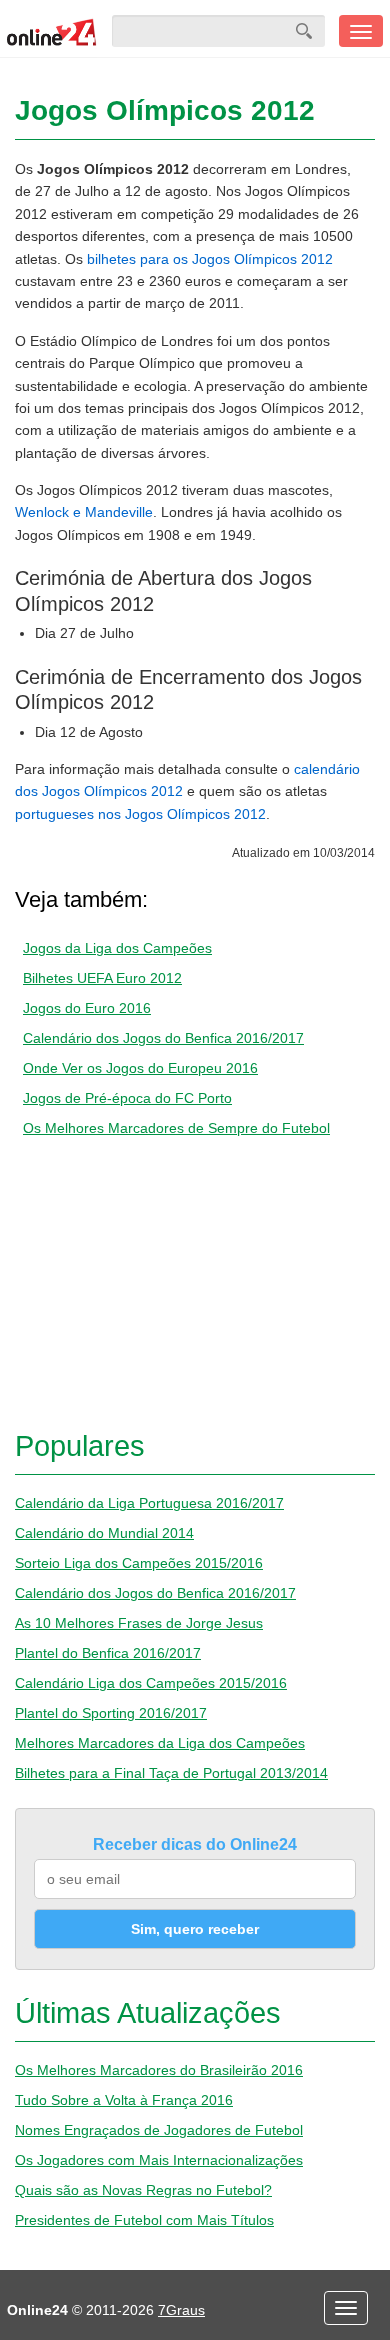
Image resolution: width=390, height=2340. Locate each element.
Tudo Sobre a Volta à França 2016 (124, 2100)
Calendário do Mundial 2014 (104, 1533)
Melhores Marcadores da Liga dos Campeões (160, 1743)
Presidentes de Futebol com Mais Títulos (144, 2220)
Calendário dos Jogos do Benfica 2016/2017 (163, 1038)
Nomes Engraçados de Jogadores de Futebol (159, 2130)
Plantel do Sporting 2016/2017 (111, 1713)
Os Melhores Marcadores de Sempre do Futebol (176, 1128)
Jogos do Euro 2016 (87, 1008)
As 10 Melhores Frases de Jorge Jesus (139, 1623)
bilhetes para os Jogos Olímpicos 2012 (210, 259)
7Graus (181, 2310)
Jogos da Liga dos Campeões (117, 948)
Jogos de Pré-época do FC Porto (127, 1098)
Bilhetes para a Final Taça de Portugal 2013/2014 (171, 1773)
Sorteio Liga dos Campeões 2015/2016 (139, 1563)
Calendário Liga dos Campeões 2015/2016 (151, 1683)
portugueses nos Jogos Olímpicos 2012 (140, 814)
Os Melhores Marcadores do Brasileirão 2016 (159, 2070)
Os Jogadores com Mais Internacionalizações (159, 2160)
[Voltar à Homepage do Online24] (52, 31)
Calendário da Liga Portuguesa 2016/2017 (149, 1503)
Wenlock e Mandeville (84, 512)
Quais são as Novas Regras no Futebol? (143, 2190)
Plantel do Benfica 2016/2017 (108, 1653)
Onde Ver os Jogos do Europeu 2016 (140, 1068)
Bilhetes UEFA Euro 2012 (102, 978)
